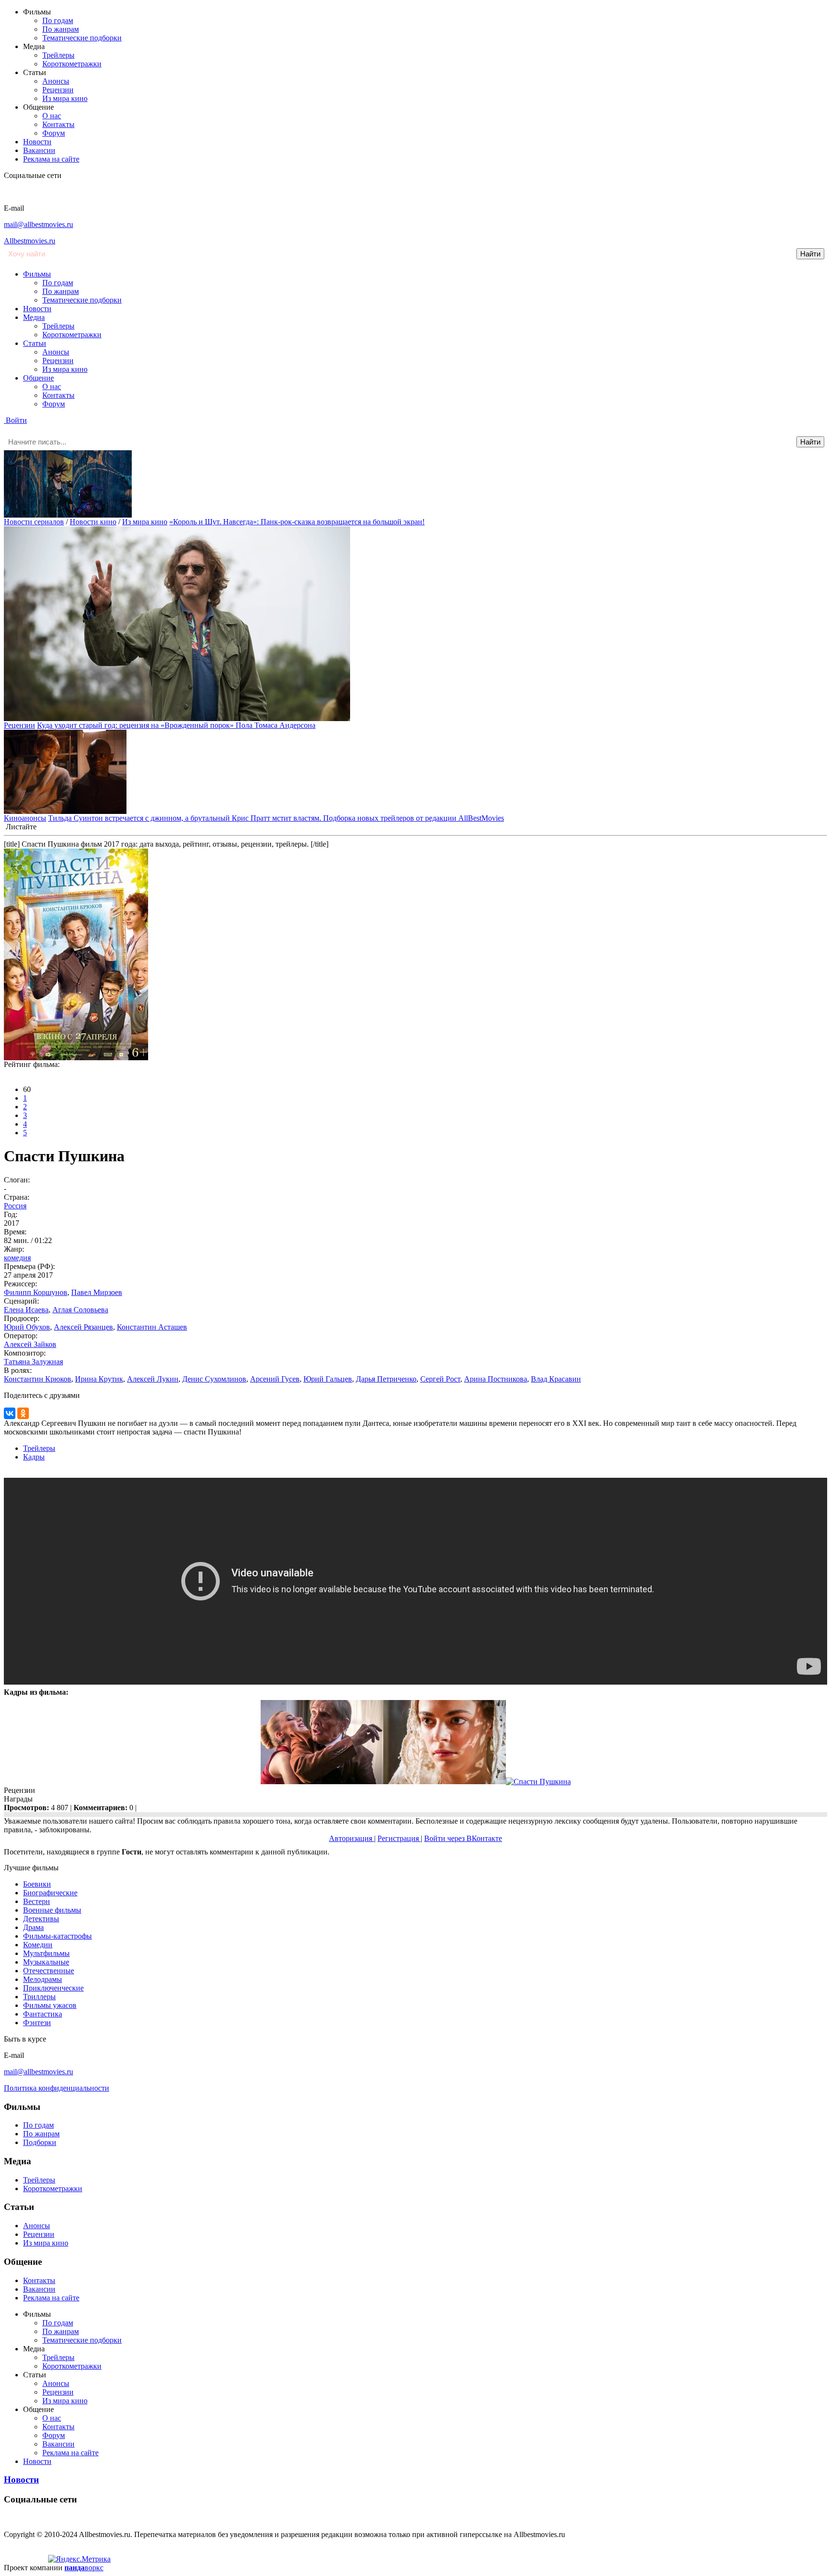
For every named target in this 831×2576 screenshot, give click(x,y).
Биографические (50, 1893)
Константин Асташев (152, 1327)
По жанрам (61, 29)
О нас (52, 116)
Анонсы (56, 81)
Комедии (38, 1945)
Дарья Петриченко (386, 1379)
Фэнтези (37, 2023)
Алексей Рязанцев (83, 1327)
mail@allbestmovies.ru (38, 224)
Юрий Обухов (27, 1327)
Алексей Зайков (30, 1344)
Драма (33, 1927)
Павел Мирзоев (97, 1292)
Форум (54, 133)
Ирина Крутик (99, 1379)
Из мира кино (65, 98)
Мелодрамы (43, 1979)
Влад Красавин (556, 1379)
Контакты (58, 124)
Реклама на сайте (51, 159)
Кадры (34, 1457)
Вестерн (37, 1901)
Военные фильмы (52, 1910)
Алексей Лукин (153, 1379)
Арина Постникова (496, 1379)
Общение (38, 378)
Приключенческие (53, 1988)
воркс (84, 2568)
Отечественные (49, 1971)
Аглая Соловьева (80, 1310)
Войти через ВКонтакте (463, 1838)
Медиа (34, 317)
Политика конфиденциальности (57, 2088)
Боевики (37, 1884)
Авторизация (352, 1838)
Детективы (41, 1919)
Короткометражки (72, 64)
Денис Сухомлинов (214, 1379)
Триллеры (39, 1997)
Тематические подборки (82, 38)
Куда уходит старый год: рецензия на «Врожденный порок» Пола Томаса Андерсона (176, 725)
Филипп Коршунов (36, 1292)
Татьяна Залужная (33, 1362)
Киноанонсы (25, 818)
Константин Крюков (38, 1379)
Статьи (35, 343)
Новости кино (93, 522)
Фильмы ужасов (50, 2005)
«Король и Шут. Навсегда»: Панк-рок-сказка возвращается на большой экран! (297, 522)
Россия (15, 1206)
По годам (58, 20)
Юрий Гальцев (328, 1379)
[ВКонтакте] (10, 1413)
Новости (37, 142)
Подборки (40, 2142)
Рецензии (58, 90)
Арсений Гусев (275, 1379)
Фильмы (37, 274)
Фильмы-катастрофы (57, 1936)
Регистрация (399, 1838)
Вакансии (39, 150)
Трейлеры (58, 55)
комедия (17, 1258)
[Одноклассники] (23, 1413)
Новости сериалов (34, 522)
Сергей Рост (440, 1379)
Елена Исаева (26, 1310)
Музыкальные (46, 1962)
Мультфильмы (46, 1953)
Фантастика (43, 2014)
